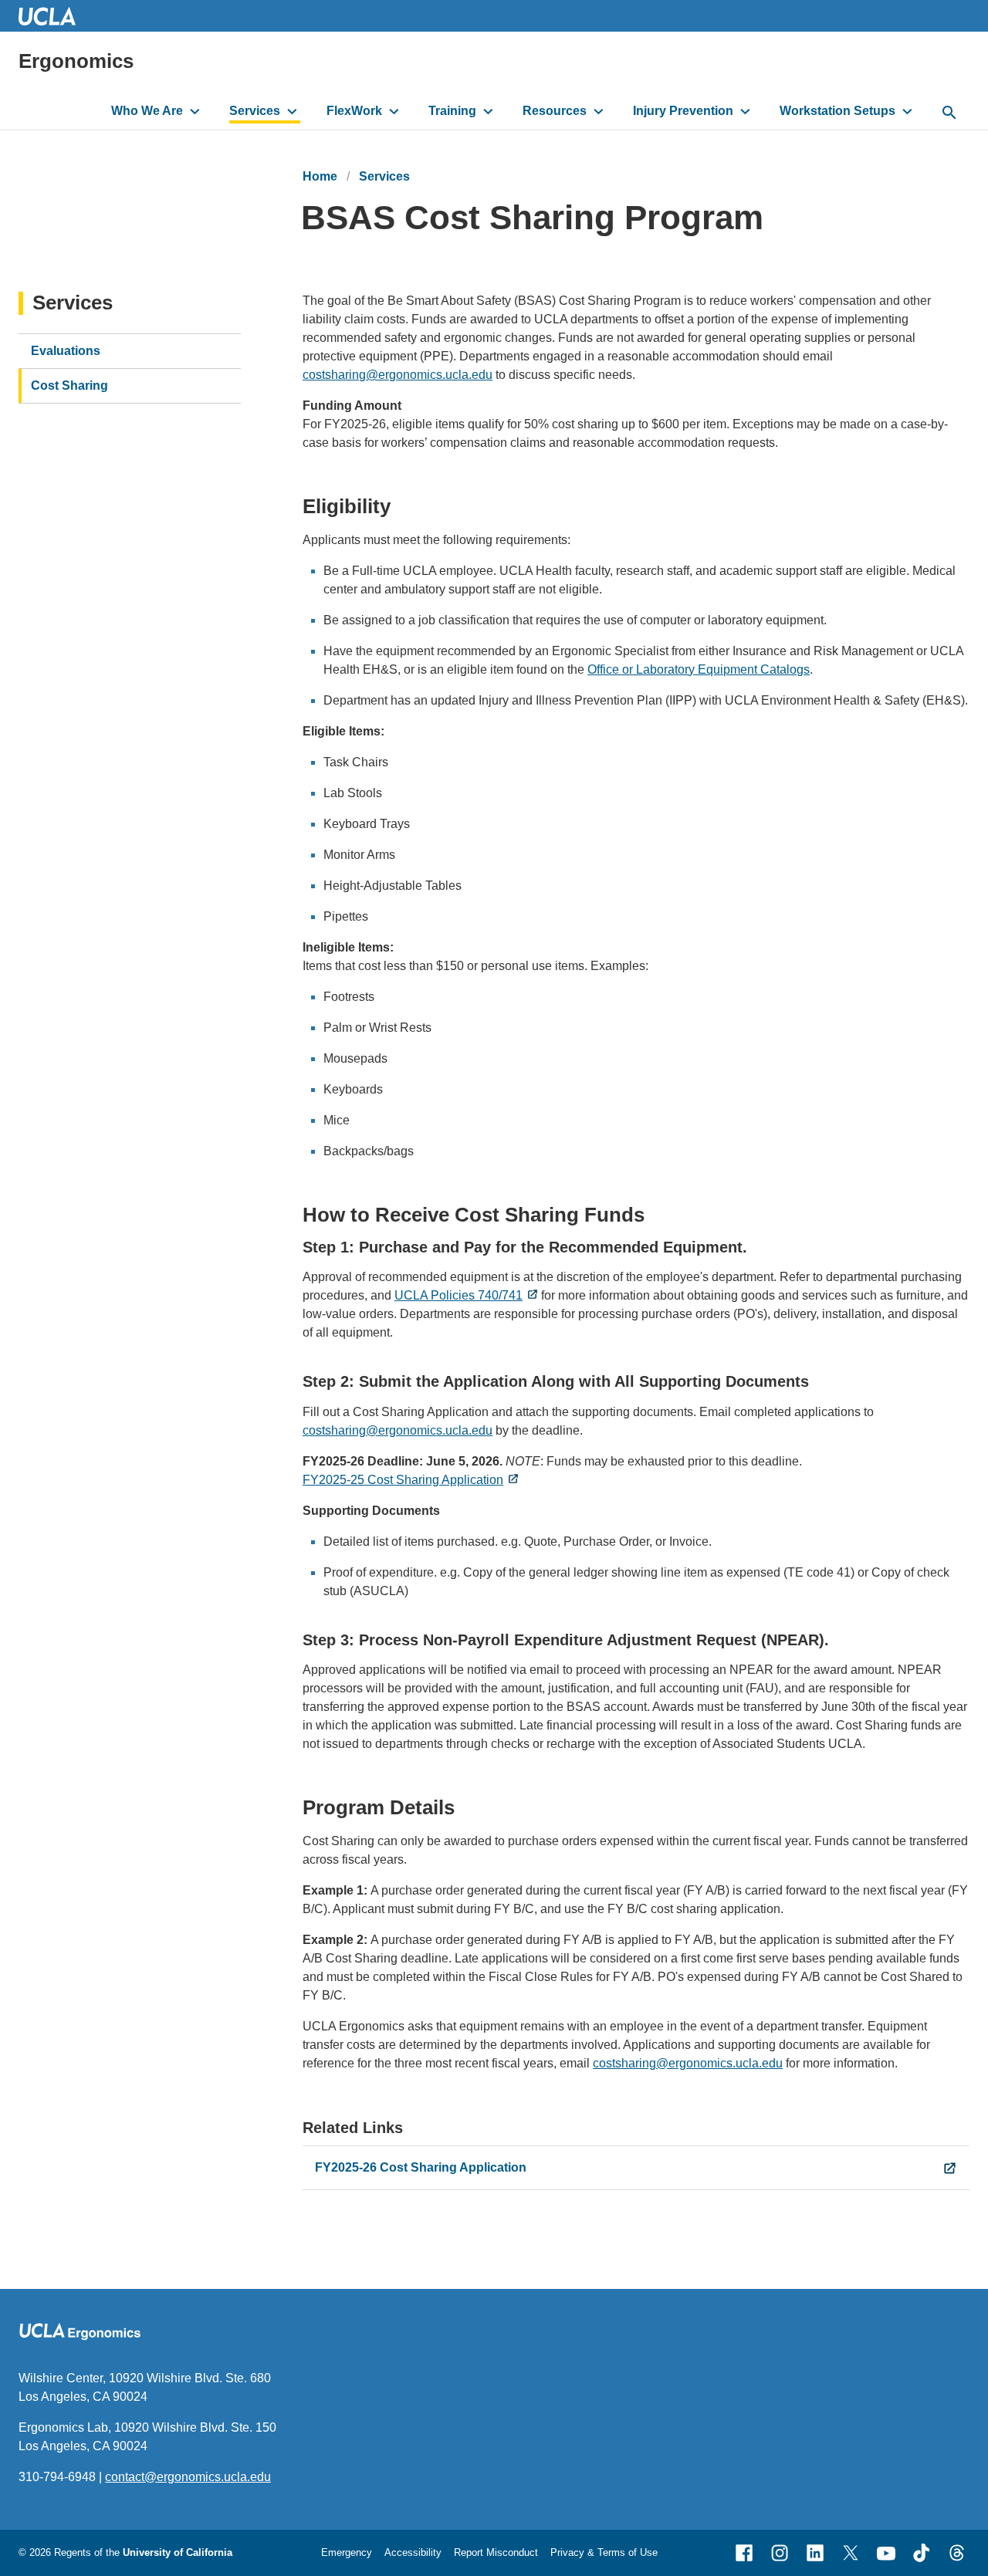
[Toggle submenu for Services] (292, 111)
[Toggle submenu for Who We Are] (195, 111)
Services (255, 111)
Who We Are (147, 111)
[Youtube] (886, 2553)
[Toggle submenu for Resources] (599, 111)
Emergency (347, 2552)
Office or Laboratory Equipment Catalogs (699, 669)
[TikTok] (922, 2553)
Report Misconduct (496, 2552)
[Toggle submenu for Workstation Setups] (907, 111)
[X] (851, 2553)
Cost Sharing (69, 385)
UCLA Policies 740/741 (458, 1295)
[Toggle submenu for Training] (488, 111)
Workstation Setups (837, 111)
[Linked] (815, 2553)
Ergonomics (76, 61)
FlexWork (354, 111)
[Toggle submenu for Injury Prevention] (745, 111)
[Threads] (957, 2553)
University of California (178, 2552)
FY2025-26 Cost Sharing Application (421, 2167)
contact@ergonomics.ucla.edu (188, 2477)
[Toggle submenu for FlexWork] (394, 111)
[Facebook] (744, 2553)
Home (320, 176)
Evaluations (66, 351)
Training (452, 111)
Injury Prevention (683, 111)
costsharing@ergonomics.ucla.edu (398, 375)
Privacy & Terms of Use (604, 2552)
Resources (555, 111)
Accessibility (413, 2552)
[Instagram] (780, 2553)
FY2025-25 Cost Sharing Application (403, 1480)
